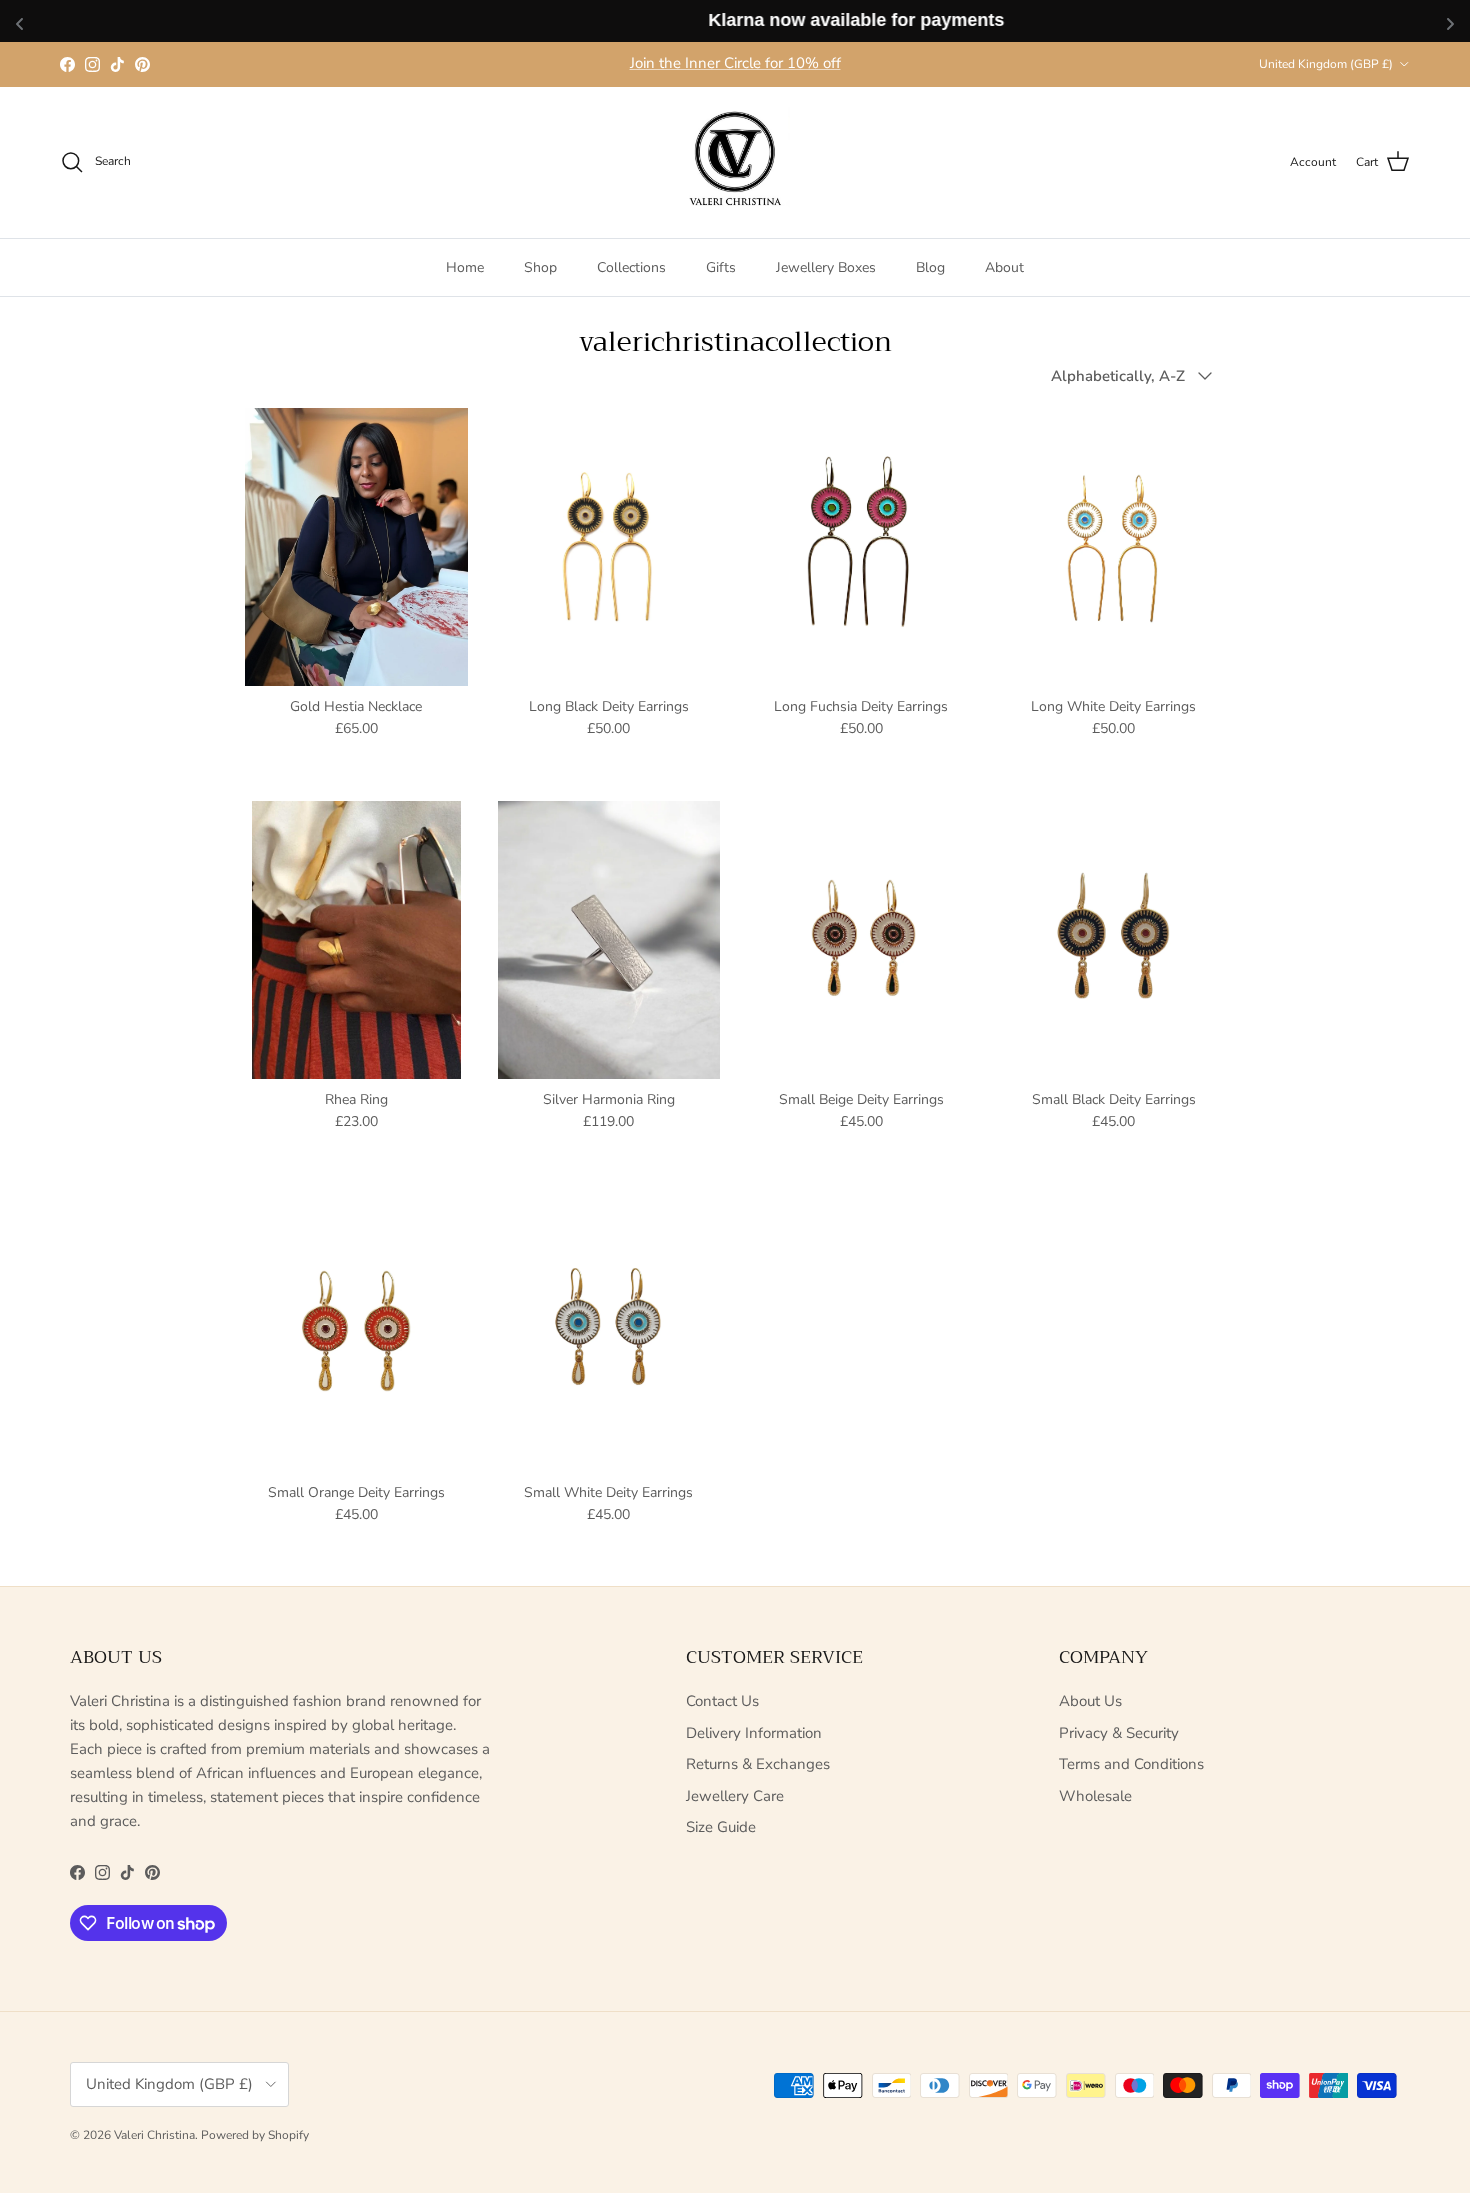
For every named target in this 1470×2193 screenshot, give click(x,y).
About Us (1090, 1701)
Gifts (721, 266)
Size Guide (721, 1827)
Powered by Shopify (255, 2135)
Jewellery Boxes (826, 266)
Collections (631, 266)
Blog (930, 266)
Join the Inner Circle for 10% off (735, 63)
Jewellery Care (735, 1796)
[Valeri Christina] (735, 162)
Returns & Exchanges (758, 1764)
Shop (540, 266)
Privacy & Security (1119, 1733)
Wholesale (1095, 1796)
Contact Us (722, 1701)
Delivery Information (754, 1733)
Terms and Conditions (1131, 1764)
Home (465, 266)
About (1004, 266)
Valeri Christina (154, 2135)
